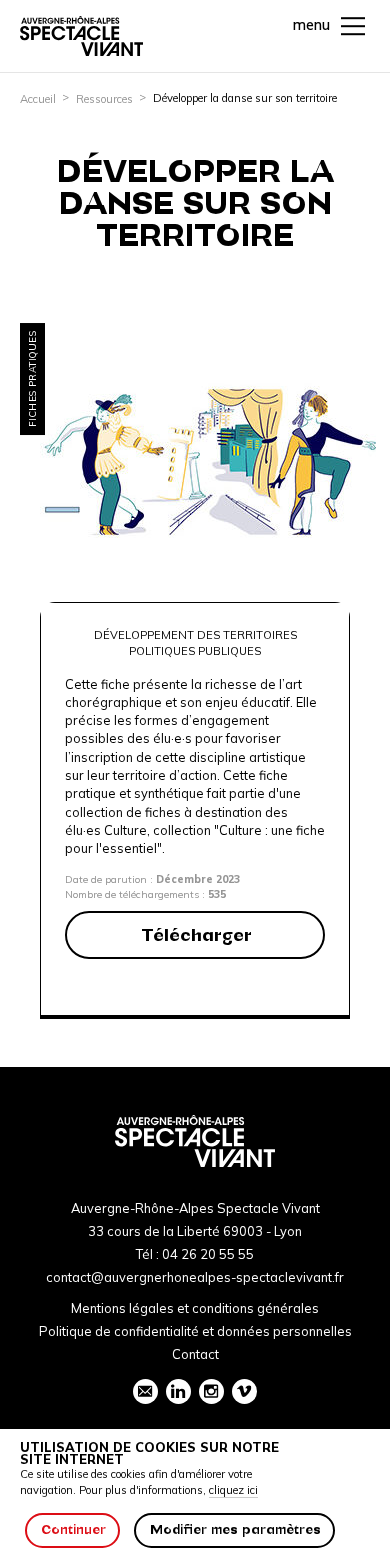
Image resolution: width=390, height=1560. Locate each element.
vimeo (244, 1391)
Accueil (38, 99)
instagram (211, 1391)
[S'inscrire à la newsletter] (145, 1391)
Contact (195, 1354)
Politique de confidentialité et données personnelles (195, 1331)
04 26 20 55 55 (208, 1254)
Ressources (104, 99)
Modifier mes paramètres (235, 1529)
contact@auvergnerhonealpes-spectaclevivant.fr (195, 1277)
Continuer (73, 1529)
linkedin (178, 1391)
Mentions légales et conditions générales (195, 1308)
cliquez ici (233, 1490)
